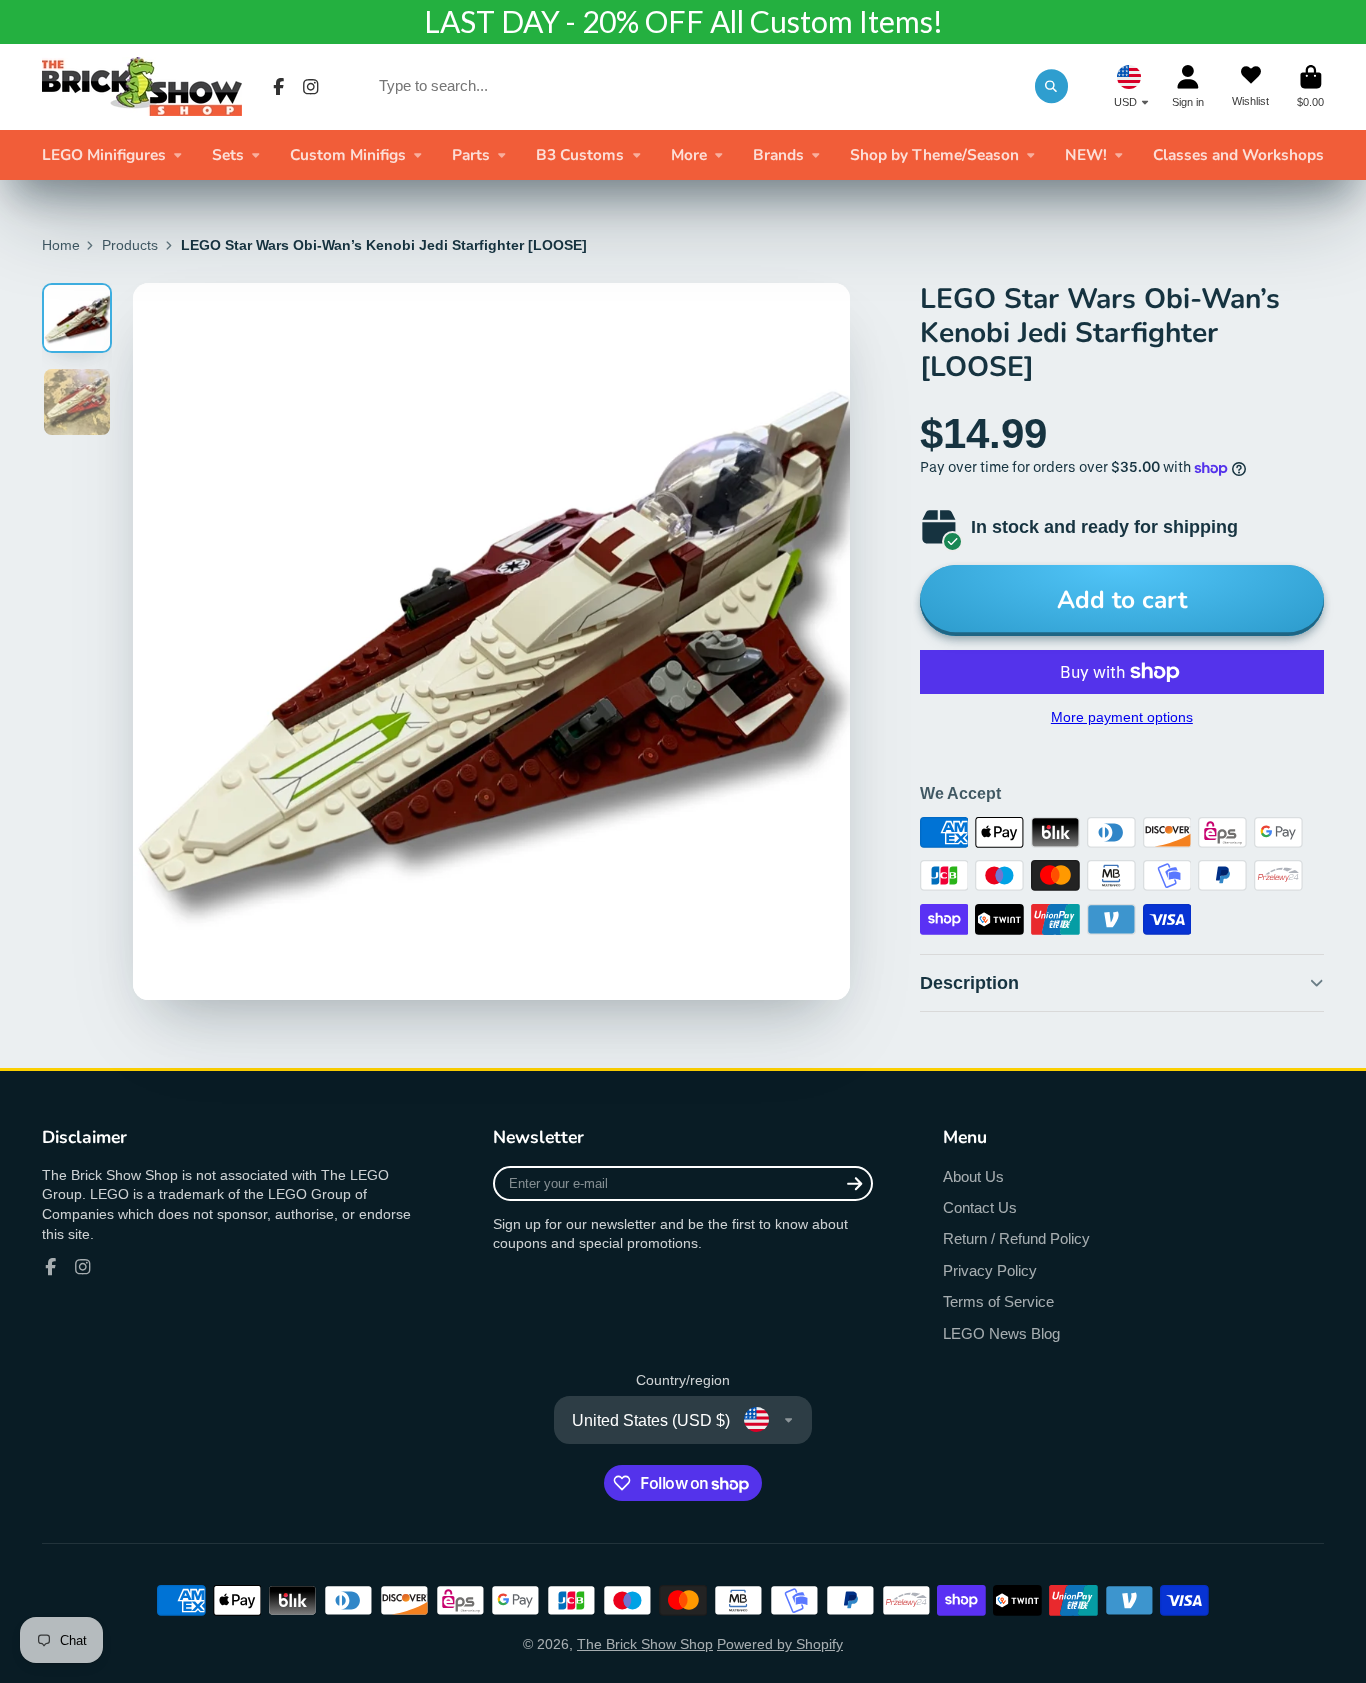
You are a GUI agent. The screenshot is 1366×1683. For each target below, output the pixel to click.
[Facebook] (279, 87)
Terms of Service (998, 1301)
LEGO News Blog (1001, 1333)
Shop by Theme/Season (934, 154)
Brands (778, 154)
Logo (142, 86)
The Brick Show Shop (645, 1644)
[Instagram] (311, 87)
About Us (973, 1176)
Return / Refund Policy (1016, 1238)
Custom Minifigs (348, 154)
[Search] (1052, 86)
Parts (471, 154)
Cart (1310, 86)
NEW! (1086, 154)
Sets (228, 154)
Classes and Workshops (1238, 154)
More (689, 154)
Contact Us (980, 1207)
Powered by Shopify (780, 1644)
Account (1188, 86)
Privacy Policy (990, 1270)
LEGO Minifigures (104, 154)
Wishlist (1250, 86)
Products (130, 245)
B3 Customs (580, 154)
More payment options (1122, 717)
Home (61, 245)
